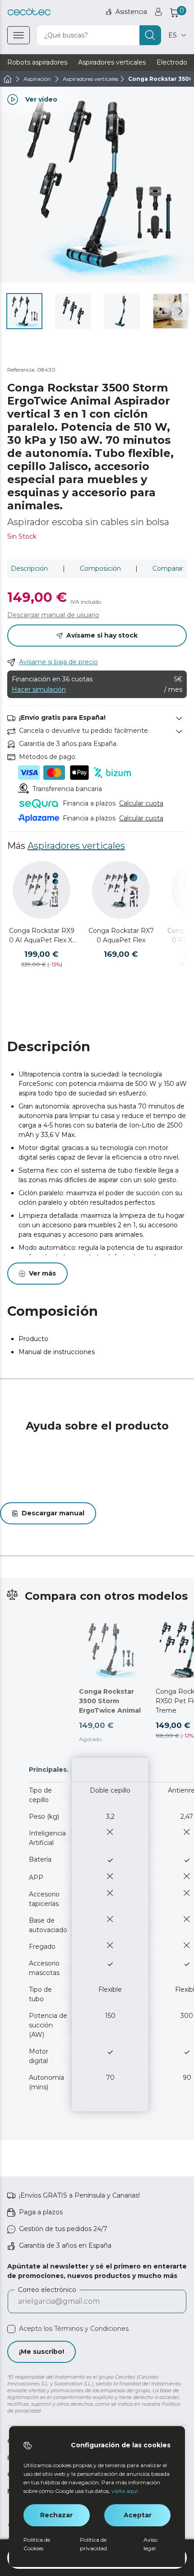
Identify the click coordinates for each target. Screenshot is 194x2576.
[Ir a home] (8, 79)
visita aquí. (125, 2491)
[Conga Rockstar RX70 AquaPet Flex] (121, 890)
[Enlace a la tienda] (29, 12)
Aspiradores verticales (76, 846)
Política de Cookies (37, 2544)
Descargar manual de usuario (53, 615)
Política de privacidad (93, 2544)
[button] (180, 311)
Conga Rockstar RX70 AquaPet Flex (121, 935)
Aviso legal (150, 2544)
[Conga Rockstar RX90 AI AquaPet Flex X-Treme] (42, 890)
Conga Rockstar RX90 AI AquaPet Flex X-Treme (42, 936)
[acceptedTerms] (11, 2329)
